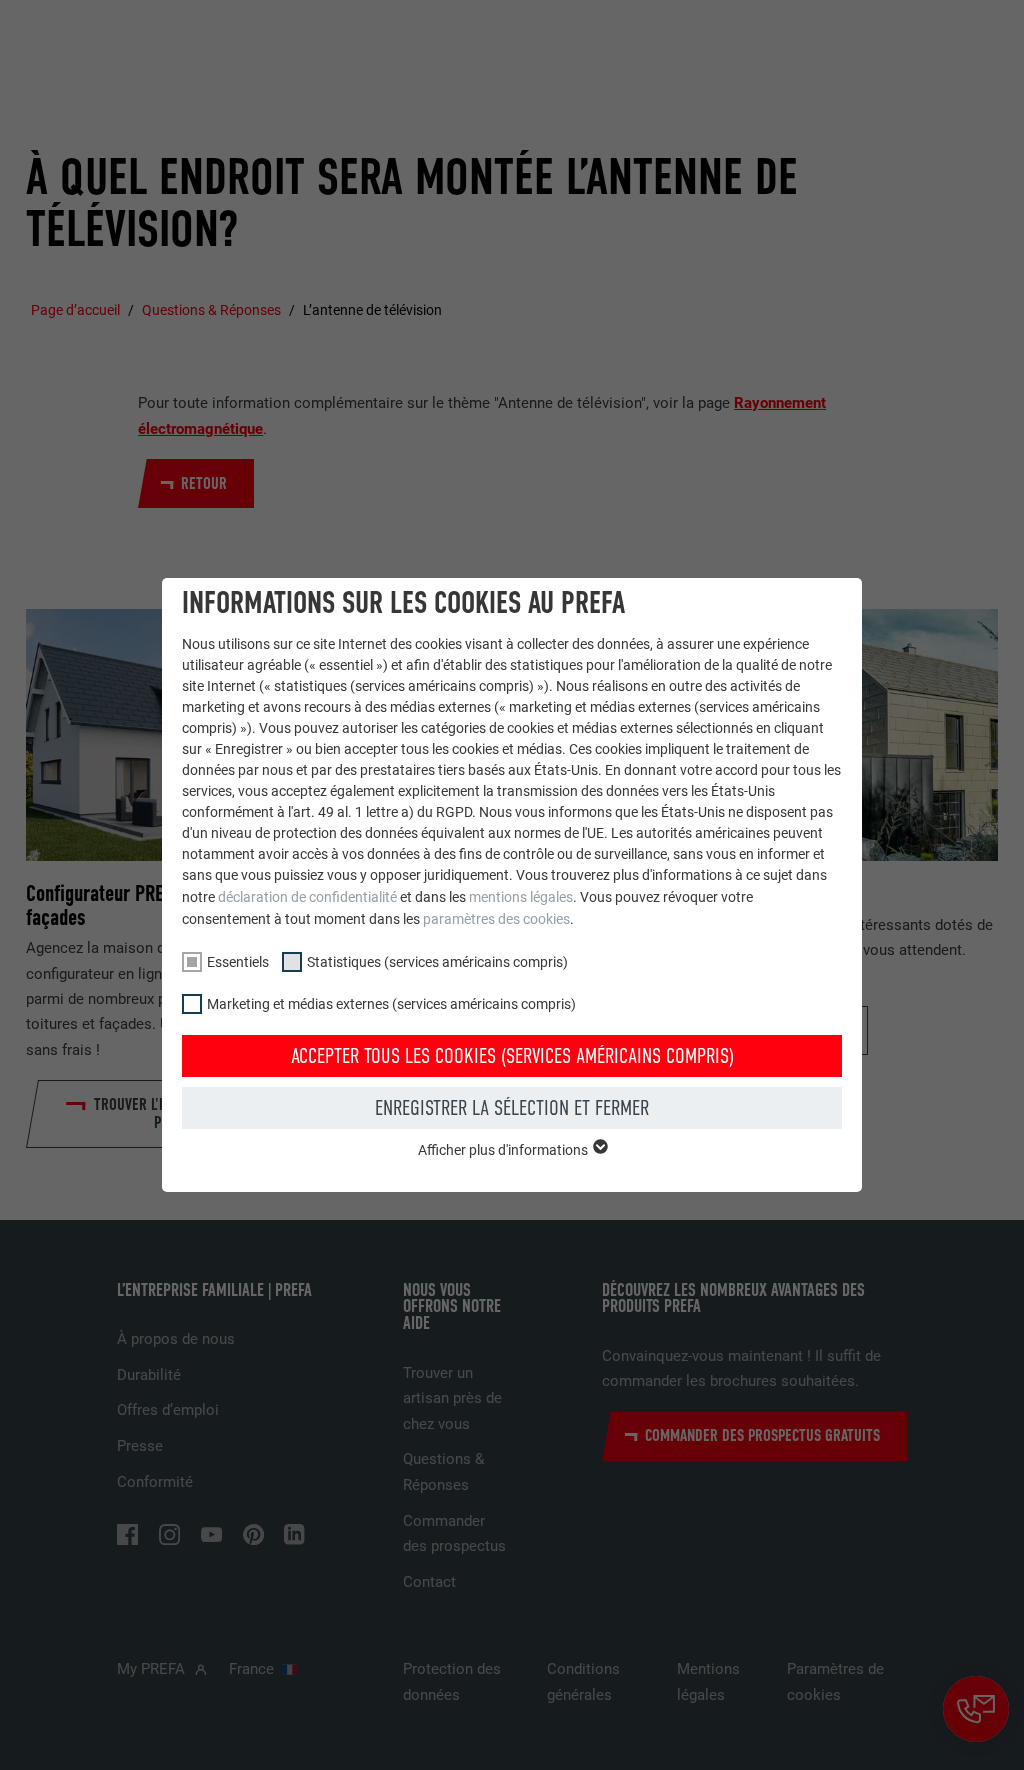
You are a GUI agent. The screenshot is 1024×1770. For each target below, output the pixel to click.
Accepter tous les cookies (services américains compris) (512, 1056)
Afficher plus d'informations (504, 1150)
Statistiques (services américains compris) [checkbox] (437, 962)
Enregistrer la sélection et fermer (512, 1108)
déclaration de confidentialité (307, 897)
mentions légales (521, 897)
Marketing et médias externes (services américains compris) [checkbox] (391, 1004)
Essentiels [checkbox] (238, 962)
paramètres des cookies (496, 919)
